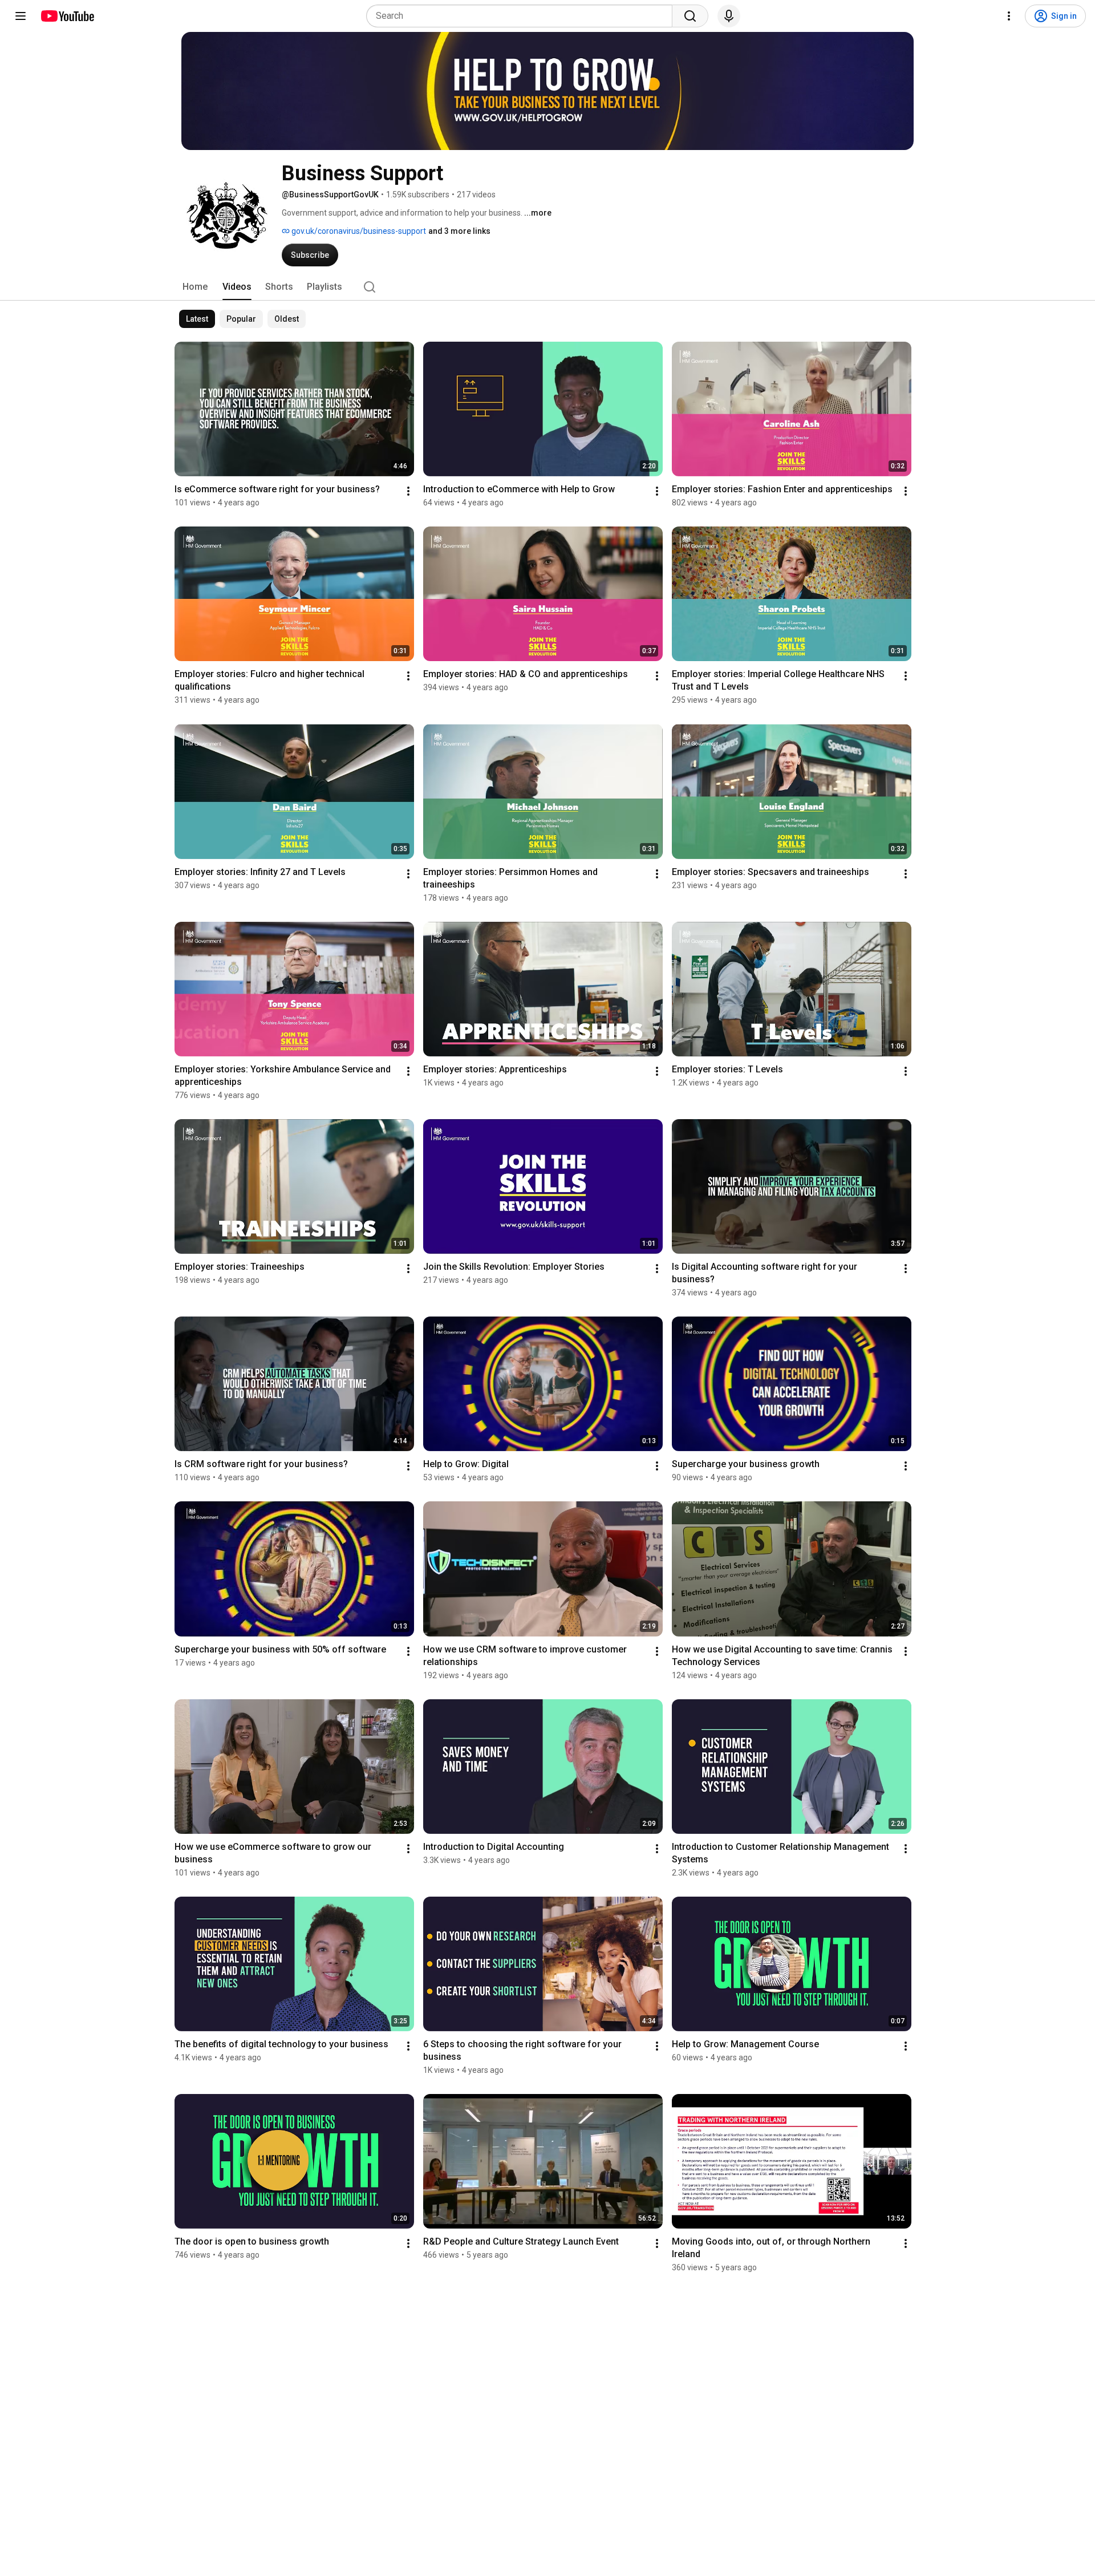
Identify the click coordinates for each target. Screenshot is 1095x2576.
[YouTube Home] (67, 16)
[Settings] (1009, 16)
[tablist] (547, 287)
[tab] (195, 287)
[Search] (690, 16)
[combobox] (523, 16)
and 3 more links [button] (459, 231)
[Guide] (21, 16)
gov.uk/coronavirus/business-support (358, 231)
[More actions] (408, 491)
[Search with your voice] (729, 16)
